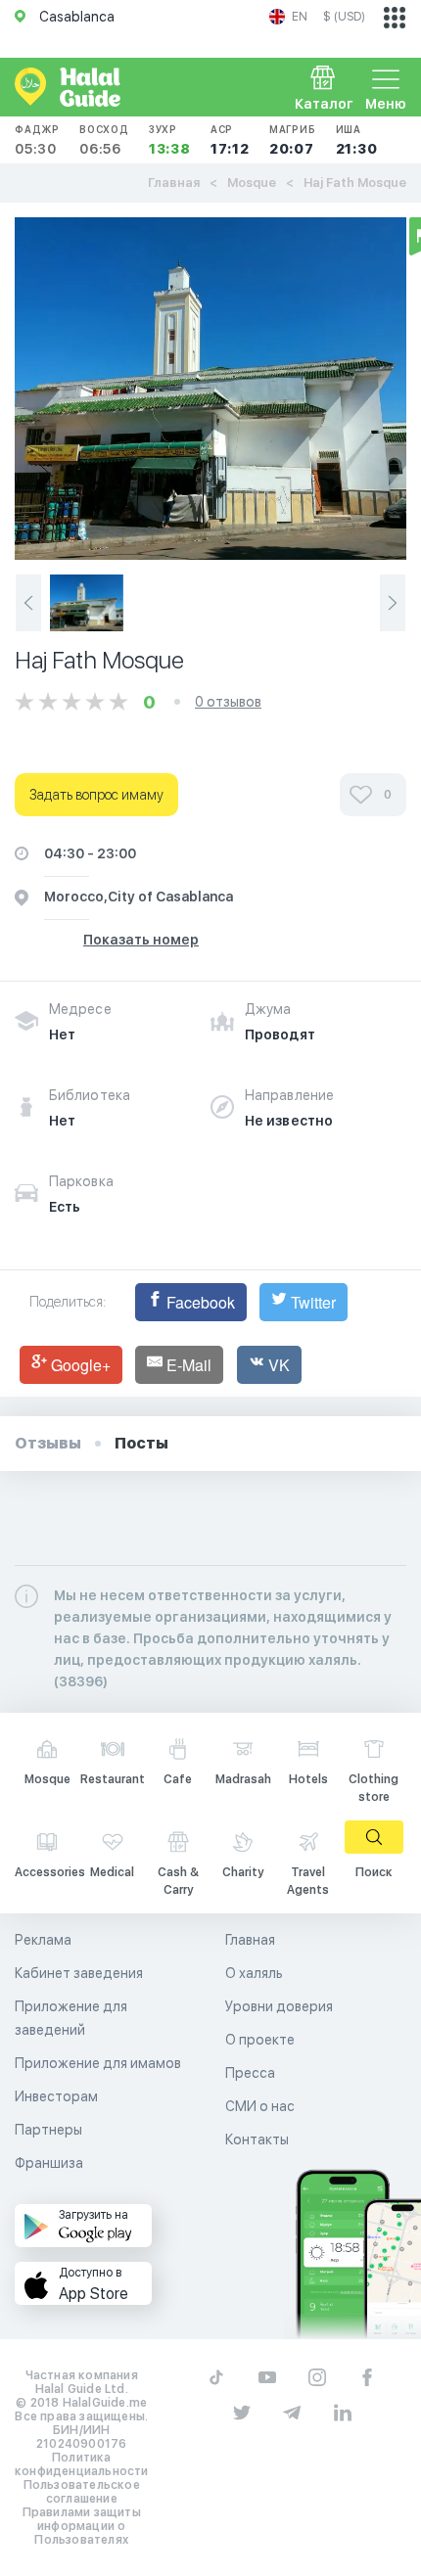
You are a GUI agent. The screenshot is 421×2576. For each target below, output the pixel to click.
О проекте (260, 2040)
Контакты (257, 2139)
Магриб (293, 140)
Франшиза (49, 2163)
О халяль (254, 1973)
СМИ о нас (260, 2106)
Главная (174, 183)
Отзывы (48, 1443)
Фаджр (37, 140)
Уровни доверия (279, 2006)
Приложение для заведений (71, 2018)
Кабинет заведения (79, 1973)
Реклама (43, 1940)
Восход (104, 140)
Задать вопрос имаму (96, 795)
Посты (141, 1443)
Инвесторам (56, 2096)
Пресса (250, 2073)
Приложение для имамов (98, 2063)
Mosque (252, 183)
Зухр (170, 140)
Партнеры (48, 2130)
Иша (357, 140)
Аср (230, 140)
